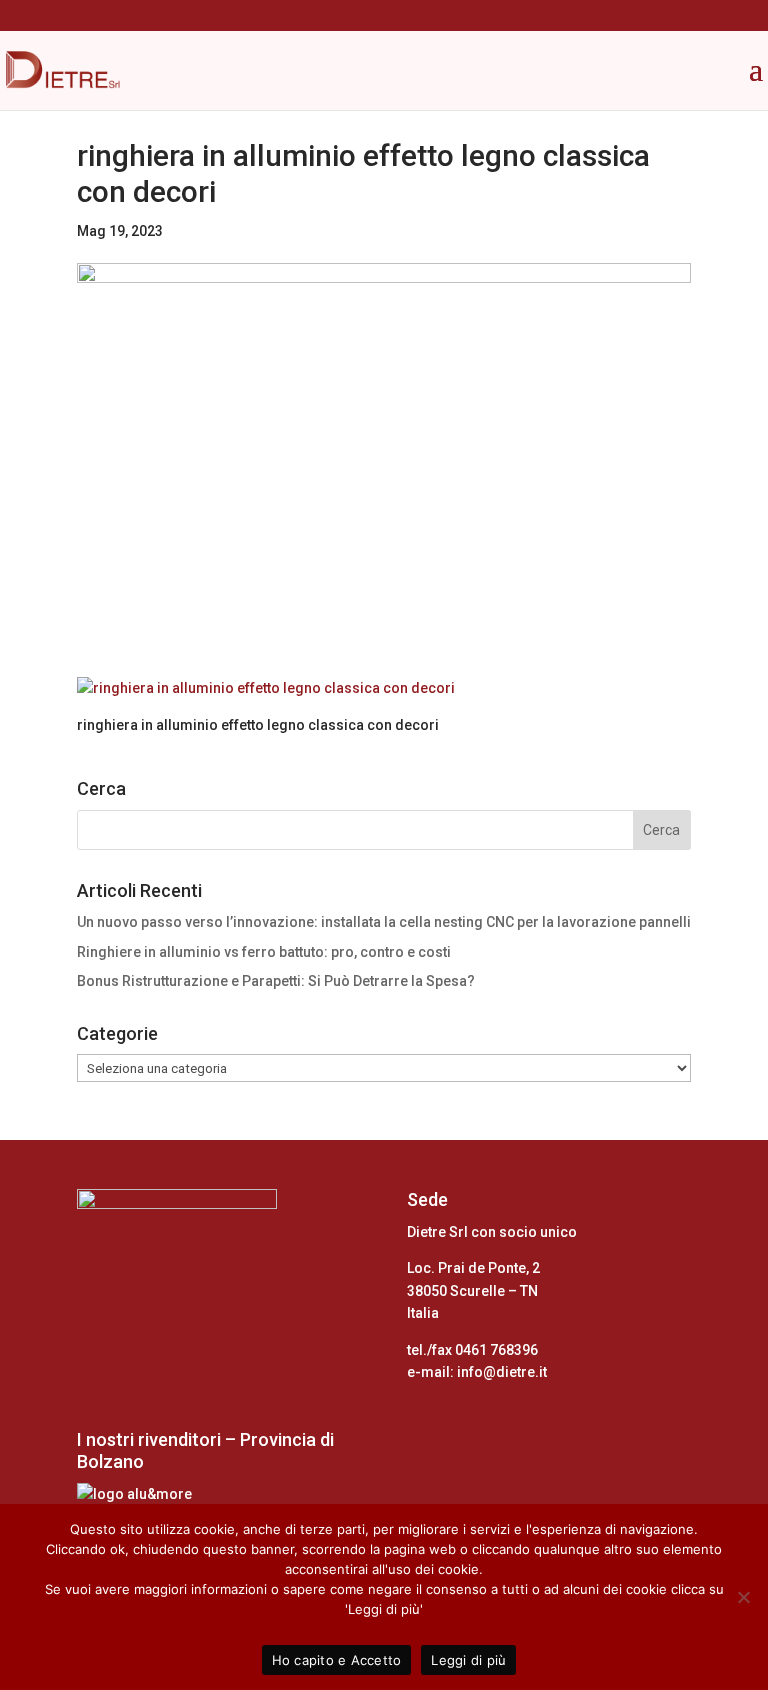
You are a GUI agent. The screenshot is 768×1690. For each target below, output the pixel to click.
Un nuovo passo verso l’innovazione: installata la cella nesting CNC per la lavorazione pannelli (384, 922)
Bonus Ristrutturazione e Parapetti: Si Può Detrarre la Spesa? (276, 981)
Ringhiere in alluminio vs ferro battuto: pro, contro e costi (264, 952)
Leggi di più (468, 1660)
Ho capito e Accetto (337, 1660)
